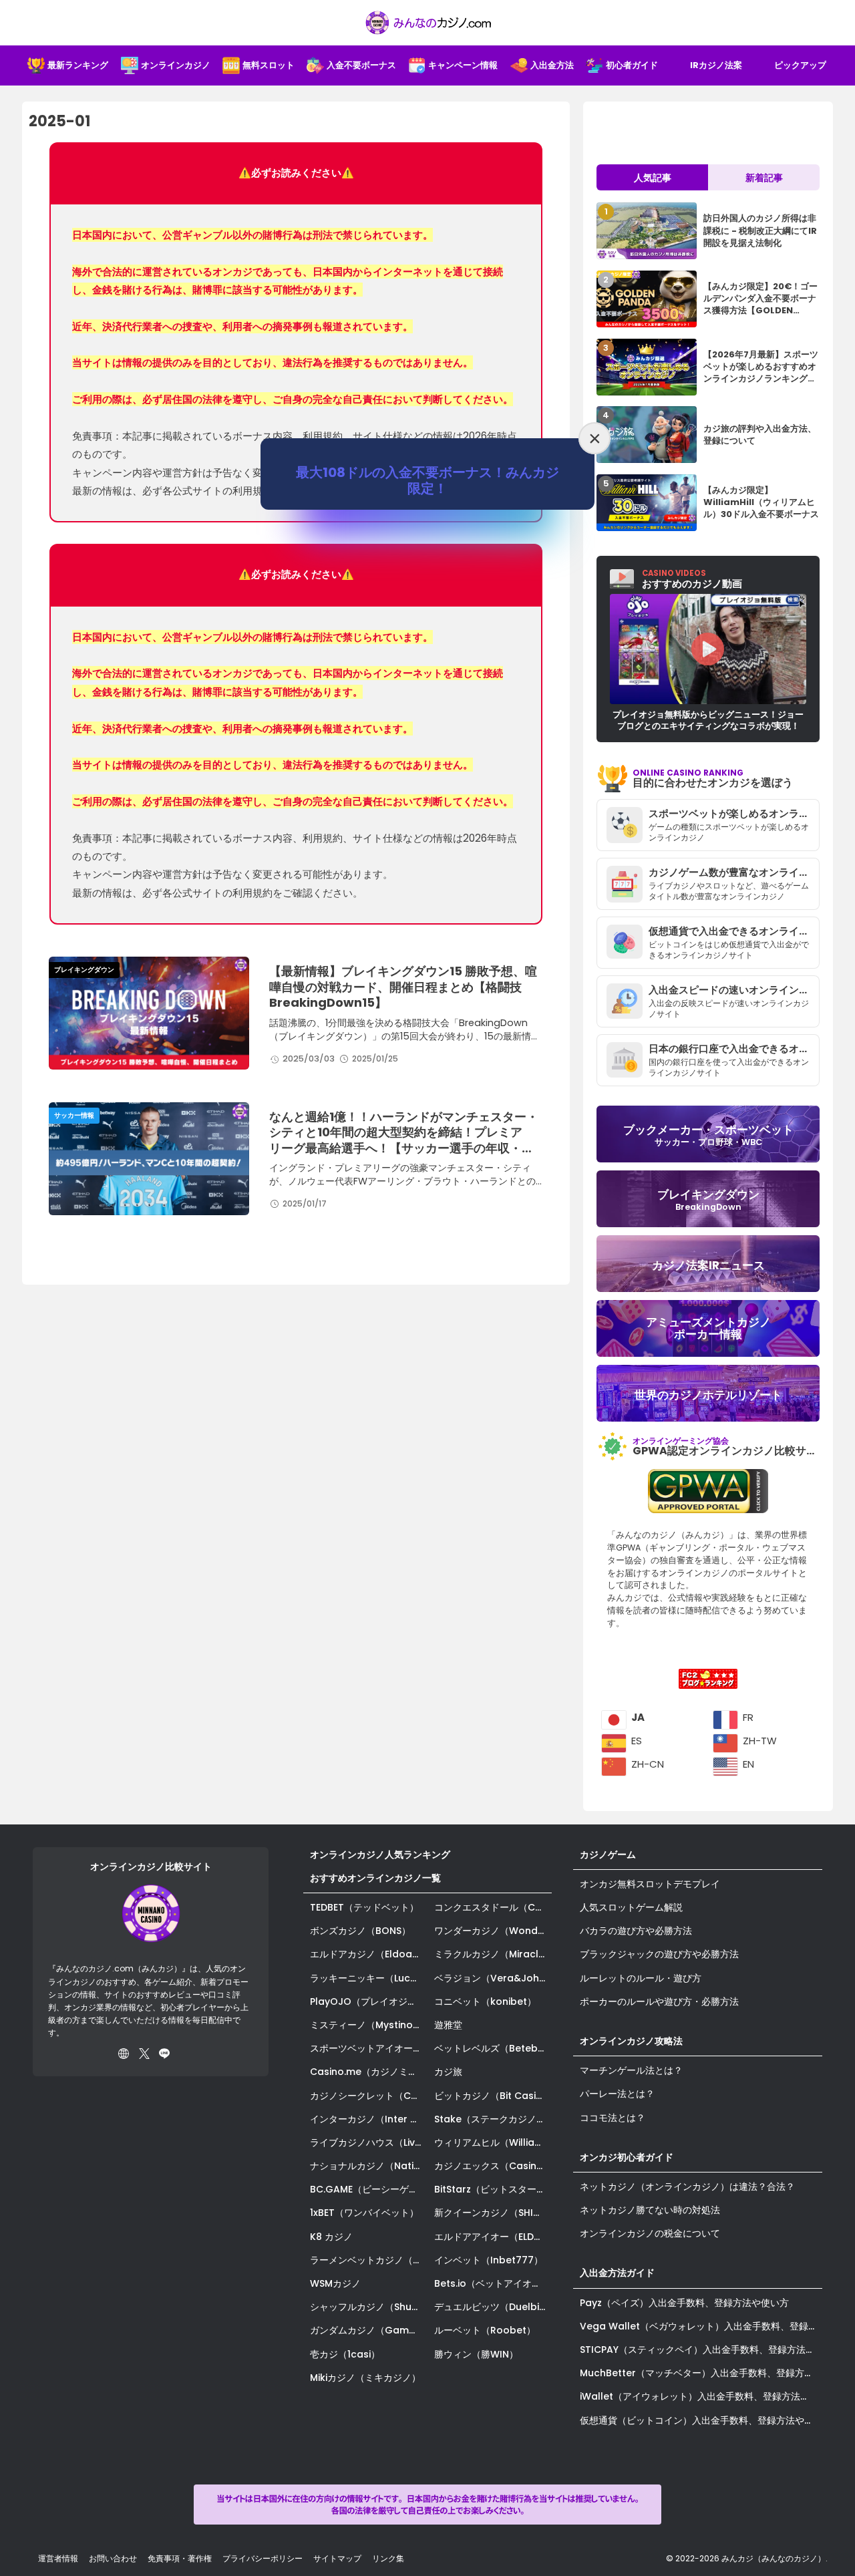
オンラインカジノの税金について (650, 2233)
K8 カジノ (331, 2237)
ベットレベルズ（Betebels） (493, 2048)
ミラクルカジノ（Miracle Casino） (493, 1954)
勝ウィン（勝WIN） (476, 2354)
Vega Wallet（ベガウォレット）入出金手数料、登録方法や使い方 (701, 2326)
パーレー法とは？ (617, 2094)
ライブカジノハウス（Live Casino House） (369, 2142)
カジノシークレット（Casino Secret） (369, 2096)
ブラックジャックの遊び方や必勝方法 (659, 1954)
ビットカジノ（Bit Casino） (493, 2096)
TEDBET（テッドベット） (364, 1907)
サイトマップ (337, 2558)
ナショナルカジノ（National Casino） (369, 2166)
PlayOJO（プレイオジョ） (368, 2001)
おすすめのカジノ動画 (692, 579)
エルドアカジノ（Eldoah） (369, 1954)
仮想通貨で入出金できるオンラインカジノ (734, 931)
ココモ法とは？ (613, 2118)
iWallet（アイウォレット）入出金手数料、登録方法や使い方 (701, 2396)
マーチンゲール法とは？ (631, 2070)
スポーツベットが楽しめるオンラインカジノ (734, 813)
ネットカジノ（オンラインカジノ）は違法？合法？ (687, 2187)
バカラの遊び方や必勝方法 (636, 1931)
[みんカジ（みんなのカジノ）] (427, 23)
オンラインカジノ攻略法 (631, 2041)
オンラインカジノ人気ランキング (380, 1855)
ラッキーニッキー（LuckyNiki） (369, 1978)
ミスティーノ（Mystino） (366, 2025)
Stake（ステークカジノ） (490, 2119)
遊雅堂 (448, 2025)
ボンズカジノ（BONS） (360, 1931)
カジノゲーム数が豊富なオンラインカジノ (734, 872)
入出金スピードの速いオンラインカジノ (734, 990)
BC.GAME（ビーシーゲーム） (369, 2189)
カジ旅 (448, 2072)
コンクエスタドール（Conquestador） (493, 1907)
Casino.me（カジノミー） (368, 2072)
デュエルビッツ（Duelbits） (493, 2307)
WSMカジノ (335, 2283)
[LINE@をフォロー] (164, 2054)
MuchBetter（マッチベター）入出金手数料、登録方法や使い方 (701, 2373)
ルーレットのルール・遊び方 (641, 1978)
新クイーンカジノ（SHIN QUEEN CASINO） (493, 2213)
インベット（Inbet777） (489, 2260)
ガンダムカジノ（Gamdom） (369, 2330)
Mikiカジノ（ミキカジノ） (365, 2378)
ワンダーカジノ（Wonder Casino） (493, 1931)
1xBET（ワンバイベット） (364, 2213)
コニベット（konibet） (485, 2001)
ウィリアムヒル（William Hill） (493, 2142)
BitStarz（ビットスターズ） (493, 2189)
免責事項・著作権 (180, 2558)
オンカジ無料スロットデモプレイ (650, 1884)
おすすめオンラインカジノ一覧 (375, 1878)
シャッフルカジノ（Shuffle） (369, 2307)
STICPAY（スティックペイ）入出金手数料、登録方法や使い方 (701, 2350)
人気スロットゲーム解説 (631, 1907)
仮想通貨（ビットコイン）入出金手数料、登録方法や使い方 (701, 2420)
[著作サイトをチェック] (124, 2054)
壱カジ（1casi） (345, 2354)
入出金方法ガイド (617, 2273)
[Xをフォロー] (144, 2054)
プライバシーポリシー (263, 2558)
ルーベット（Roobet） (485, 2330)
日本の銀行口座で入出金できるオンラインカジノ (734, 1049)
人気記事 (653, 178)
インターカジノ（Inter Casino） (369, 2119)
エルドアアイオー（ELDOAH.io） (493, 2237)
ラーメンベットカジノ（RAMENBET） (369, 2260)
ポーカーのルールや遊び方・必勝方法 (659, 2001)
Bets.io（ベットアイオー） (492, 2283)
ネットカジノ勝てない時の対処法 (650, 2210)
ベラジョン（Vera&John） (493, 1978)
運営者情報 (58, 2558)
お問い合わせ (113, 2558)
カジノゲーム (608, 1855)
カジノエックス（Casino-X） (493, 2166)
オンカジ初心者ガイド (627, 2157)
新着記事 (764, 178)
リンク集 (388, 2558)
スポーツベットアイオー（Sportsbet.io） (369, 2048)
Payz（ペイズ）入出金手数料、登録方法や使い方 (684, 2303)
